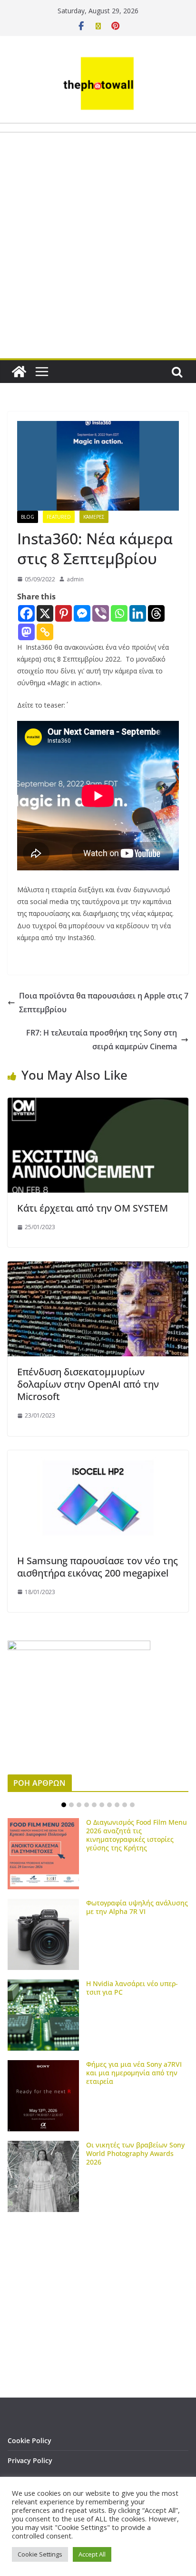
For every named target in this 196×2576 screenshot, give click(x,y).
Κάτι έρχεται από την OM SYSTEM (93, 1208)
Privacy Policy (30, 2460)
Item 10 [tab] (132, 1805)
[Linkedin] (138, 613)
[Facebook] (26, 613)
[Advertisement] (98, 268)
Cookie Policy (29, 2441)
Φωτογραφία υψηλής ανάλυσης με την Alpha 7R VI (137, 1907)
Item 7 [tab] (109, 1805)
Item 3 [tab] (79, 1805)
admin (75, 579)
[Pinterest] (64, 613)
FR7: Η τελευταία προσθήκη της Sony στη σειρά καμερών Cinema (102, 1040)
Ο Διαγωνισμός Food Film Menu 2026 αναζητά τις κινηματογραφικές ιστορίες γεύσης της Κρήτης (137, 1835)
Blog (28, 517)
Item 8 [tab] (117, 1805)
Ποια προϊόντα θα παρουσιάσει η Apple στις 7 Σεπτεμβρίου (104, 1003)
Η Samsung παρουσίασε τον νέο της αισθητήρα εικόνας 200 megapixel (98, 1567)
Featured (59, 517)
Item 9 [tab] (125, 1805)
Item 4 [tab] (87, 1805)
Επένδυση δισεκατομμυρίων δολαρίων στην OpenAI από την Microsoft (88, 1384)
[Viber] (101, 613)
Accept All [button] (92, 2554)
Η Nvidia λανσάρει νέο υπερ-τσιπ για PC (132, 1988)
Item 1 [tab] (64, 1805)
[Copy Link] (45, 632)
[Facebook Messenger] (82, 613)
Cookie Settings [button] (40, 2554)
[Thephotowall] (19, 372)
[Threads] (156, 613)
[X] (45, 613)
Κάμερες (94, 517)
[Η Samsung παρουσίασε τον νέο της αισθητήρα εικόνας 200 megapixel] (98, 1457)
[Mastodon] (26, 632)
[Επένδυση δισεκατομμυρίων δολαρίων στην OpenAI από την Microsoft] (98, 1268)
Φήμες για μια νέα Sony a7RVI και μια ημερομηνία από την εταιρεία (134, 2073)
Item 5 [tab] (94, 1805)
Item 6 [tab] (102, 1805)
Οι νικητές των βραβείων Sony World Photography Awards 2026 (135, 2153)
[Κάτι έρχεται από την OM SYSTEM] (98, 1104)
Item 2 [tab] (71, 1805)
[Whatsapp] (119, 613)
